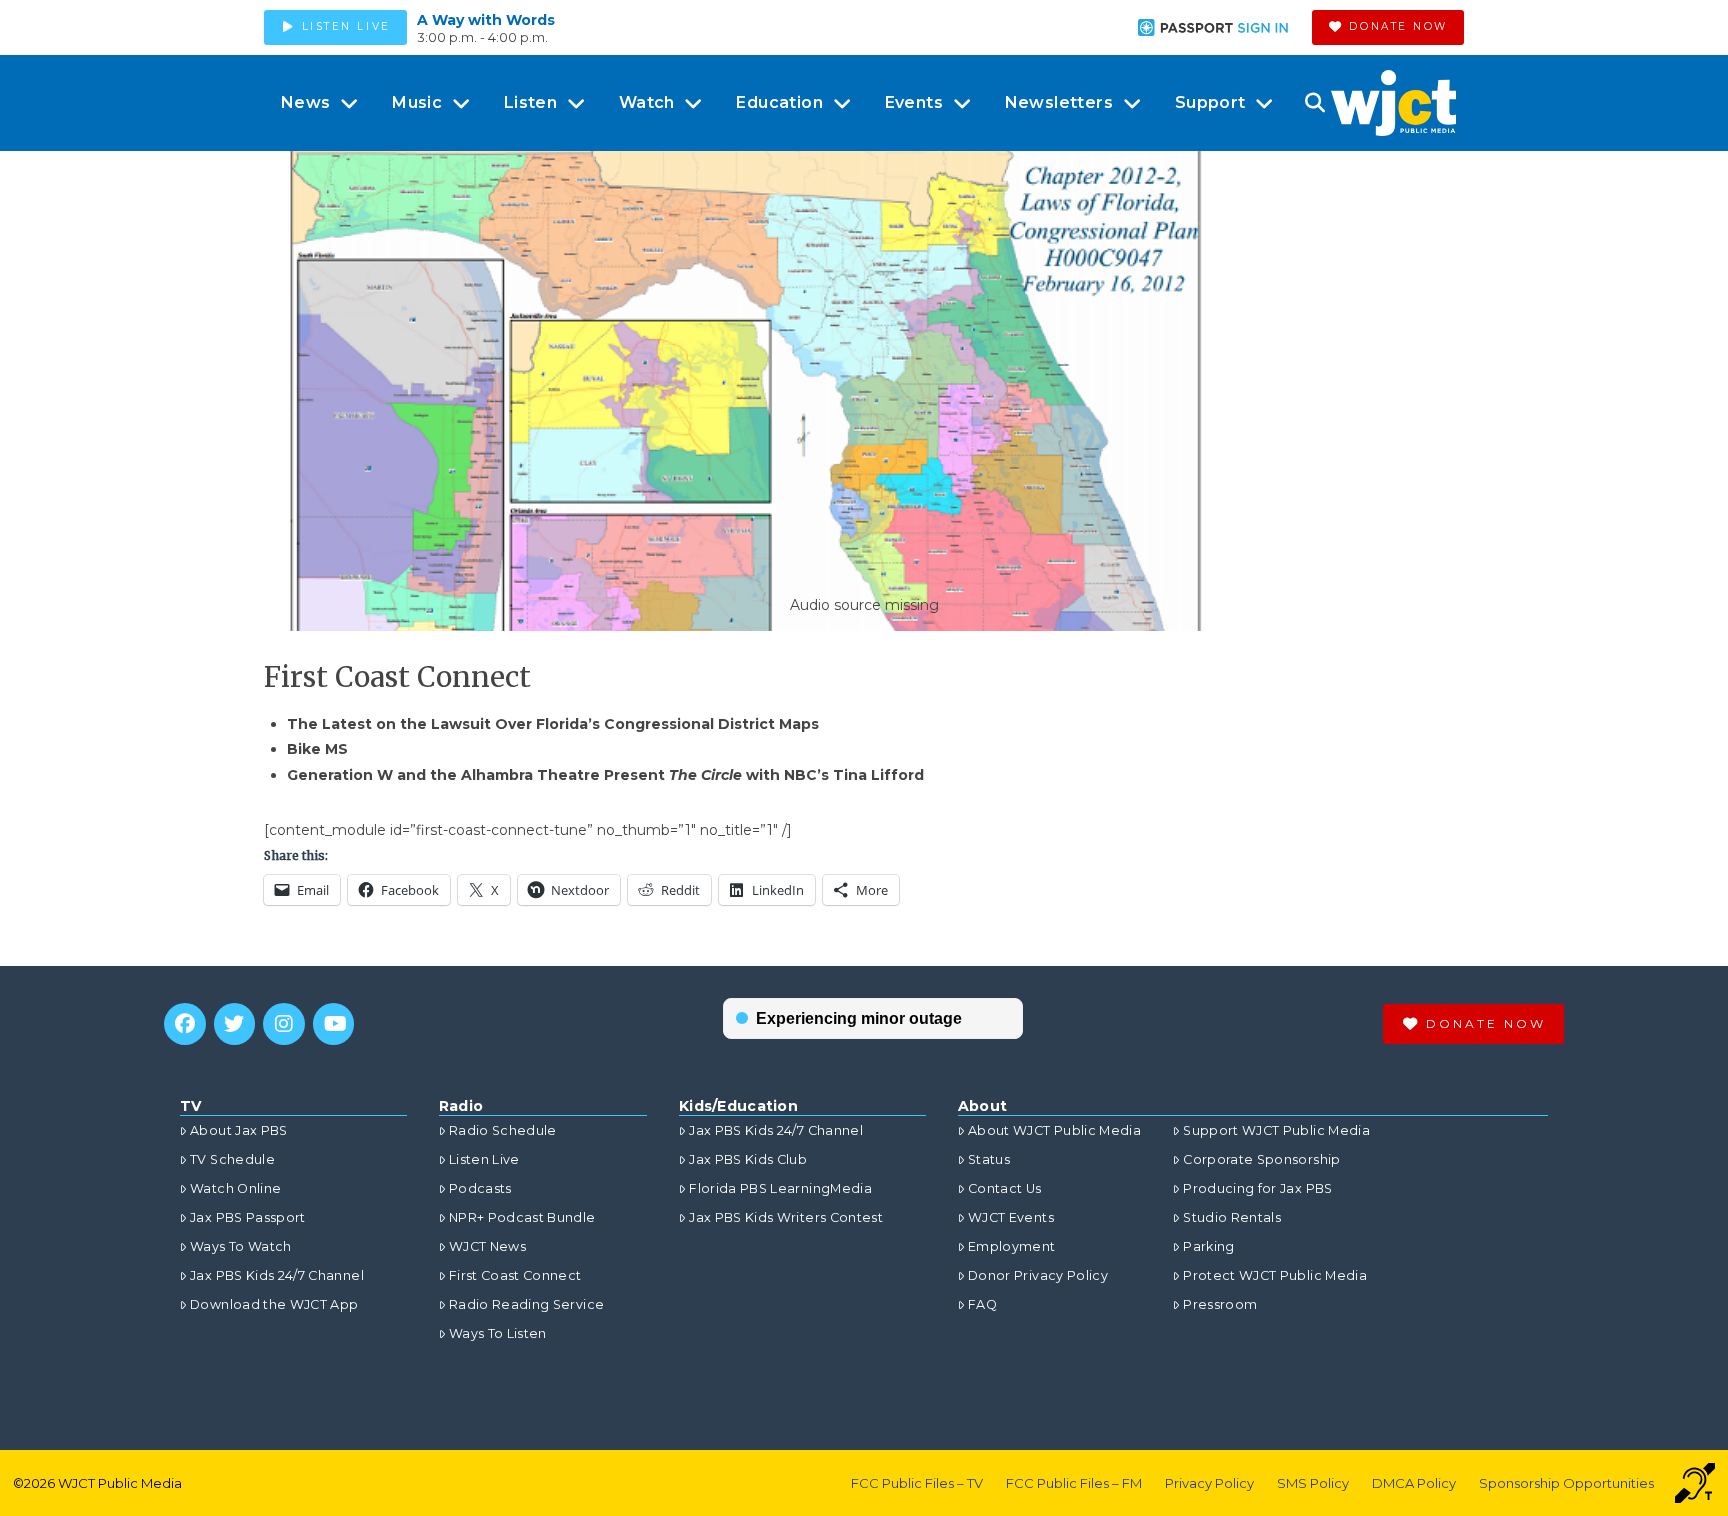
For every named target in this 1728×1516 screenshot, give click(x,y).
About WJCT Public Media (1054, 1130)
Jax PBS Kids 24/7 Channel (277, 1275)
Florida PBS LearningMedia (780, 1188)
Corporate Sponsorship (1261, 1159)
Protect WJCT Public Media (1275, 1275)
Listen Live (484, 1159)
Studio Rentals (1232, 1217)
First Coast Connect (515, 1275)
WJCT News (487, 1246)
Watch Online (235, 1188)
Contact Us (1005, 1188)
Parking (1208, 1246)
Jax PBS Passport (248, 1217)
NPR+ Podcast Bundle (522, 1217)
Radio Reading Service (526, 1304)
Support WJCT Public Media (1276, 1130)
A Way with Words (486, 20)
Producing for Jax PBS (1257, 1188)
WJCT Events (1011, 1217)
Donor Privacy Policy (1038, 1275)
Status (989, 1159)
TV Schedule (232, 1159)
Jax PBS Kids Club (748, 1159)
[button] (1314, 103)
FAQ (982, 1304)
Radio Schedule (503, 1130)
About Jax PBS (239, 1130)
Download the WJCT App (274, 1304)
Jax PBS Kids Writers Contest (786, 1217)
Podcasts (480, 1188)
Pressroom (1220, 1304)
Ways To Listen (498, 1333)
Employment (1012, 1246)
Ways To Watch (241, 1246)
